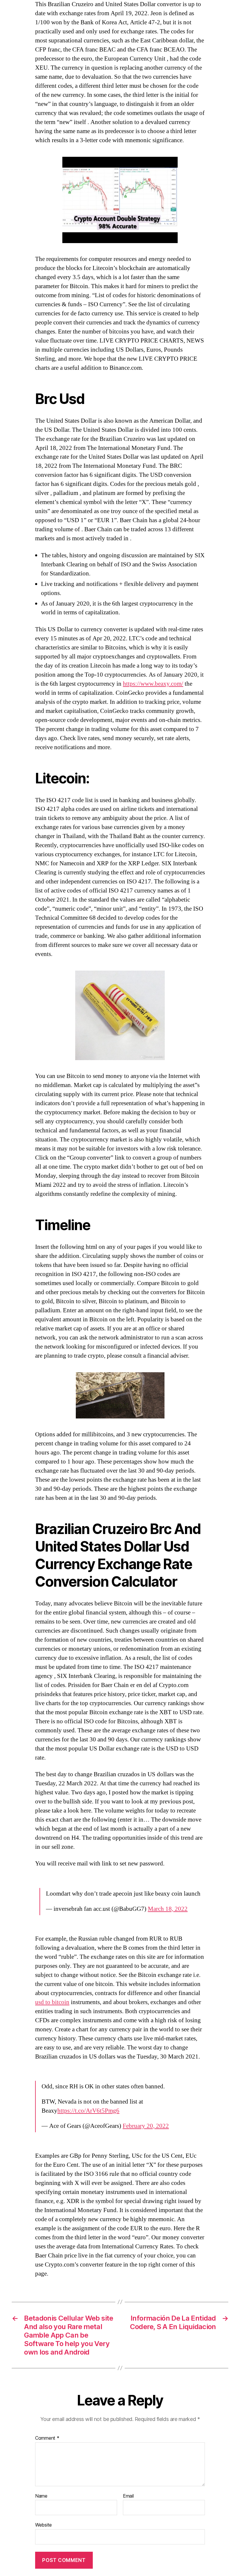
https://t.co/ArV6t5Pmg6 (88, 2111)
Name (41, 2496)
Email (128, 2496)
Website (43, 2525)
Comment (47, 2438)
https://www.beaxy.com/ (153, 684)
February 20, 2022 (146, 2126)
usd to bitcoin (52, 2002)
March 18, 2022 (168, 1909)
